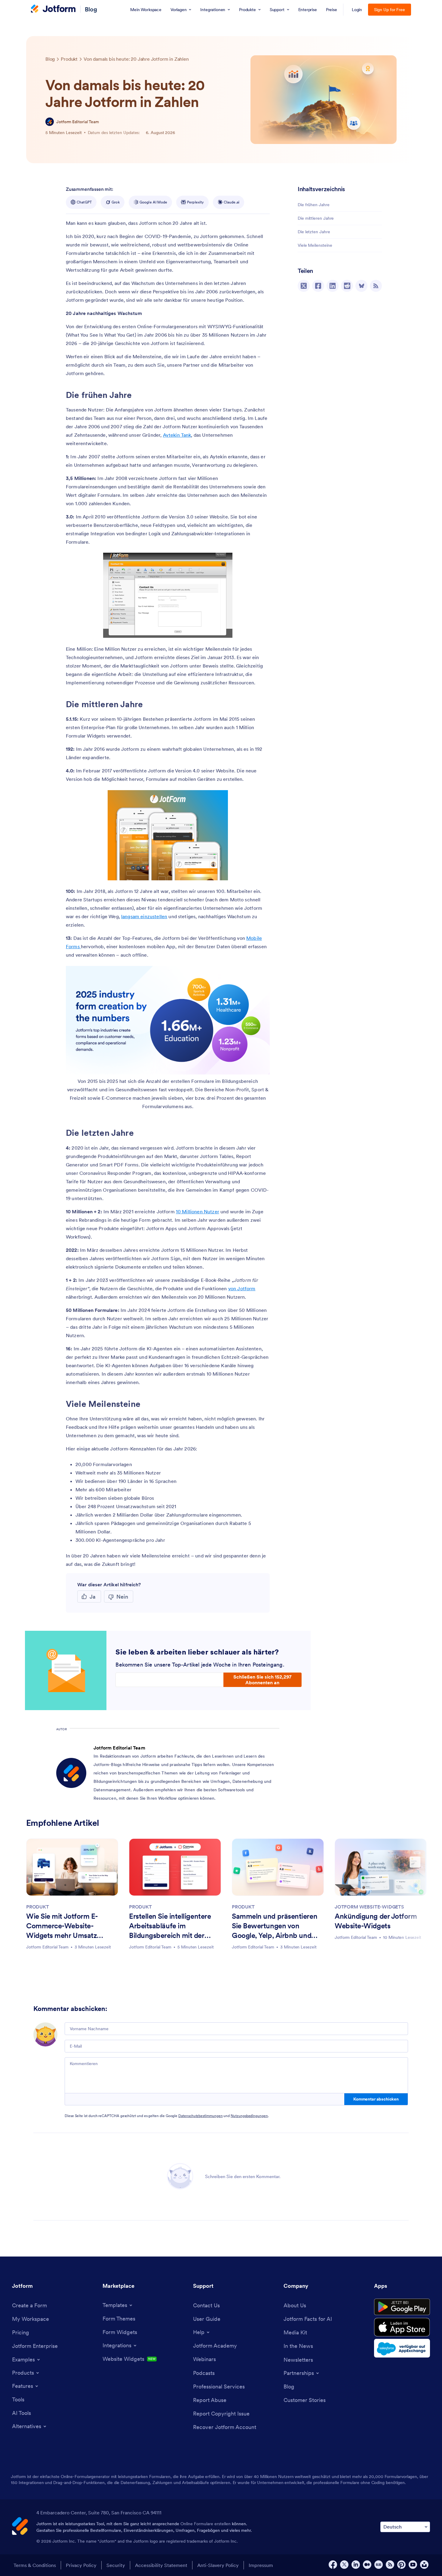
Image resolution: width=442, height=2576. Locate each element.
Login (357, 10)
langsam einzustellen (144, 916)
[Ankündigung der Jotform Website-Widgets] (381, 1867)
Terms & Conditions (35, 2565)
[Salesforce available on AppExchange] (402, 2348)
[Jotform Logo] (53, 9)
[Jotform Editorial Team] (50, 122)
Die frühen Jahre (314, 205)
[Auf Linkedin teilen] (333, 286)
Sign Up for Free (390, 10)
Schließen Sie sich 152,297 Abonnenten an (262, 1679)
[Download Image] (223, 629)
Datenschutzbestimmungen (200, 2116)
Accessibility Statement (161, 2565)
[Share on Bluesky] (361, 286)
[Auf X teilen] (304, 286)
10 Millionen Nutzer (198, 1212)
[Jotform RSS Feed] (390, 2565)
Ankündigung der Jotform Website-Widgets (376, 1921)
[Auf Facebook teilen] (318, 286)
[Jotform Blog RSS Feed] (376, 286)
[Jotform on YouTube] (413, 2565)
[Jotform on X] (344, 2565)
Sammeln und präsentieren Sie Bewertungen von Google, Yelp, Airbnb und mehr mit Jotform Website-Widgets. (275, 1927)
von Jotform (242, 1288)
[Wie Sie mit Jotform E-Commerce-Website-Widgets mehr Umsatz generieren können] (72, 1867)
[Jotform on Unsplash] (424, 2565)
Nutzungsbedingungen (249, 2116)
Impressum (261, 2565)
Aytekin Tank (177, 435)
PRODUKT (38, 1907)
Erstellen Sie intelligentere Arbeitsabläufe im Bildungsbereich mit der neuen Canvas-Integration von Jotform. (171, 1927)
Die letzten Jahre (314, 232)
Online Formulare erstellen (206, 2524)
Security (116, 2565)
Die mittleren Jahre (316, 218)
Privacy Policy (81, 2565)
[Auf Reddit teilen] (347, 286)
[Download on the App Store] (402, 2327)
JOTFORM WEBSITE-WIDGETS (369, 1907)
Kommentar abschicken (376, 2099)
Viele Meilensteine (315, 245)
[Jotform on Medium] (367, 2565)
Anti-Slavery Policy (218, 2565)
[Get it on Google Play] (402, 2307)
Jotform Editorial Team (78, 122)
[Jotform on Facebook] (333, 2565)
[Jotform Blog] (379, 2565)
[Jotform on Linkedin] (356, 2565)
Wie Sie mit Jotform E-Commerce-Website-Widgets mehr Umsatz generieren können (62, 1927)
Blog (91, 9)
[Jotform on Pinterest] (401, 2565)
